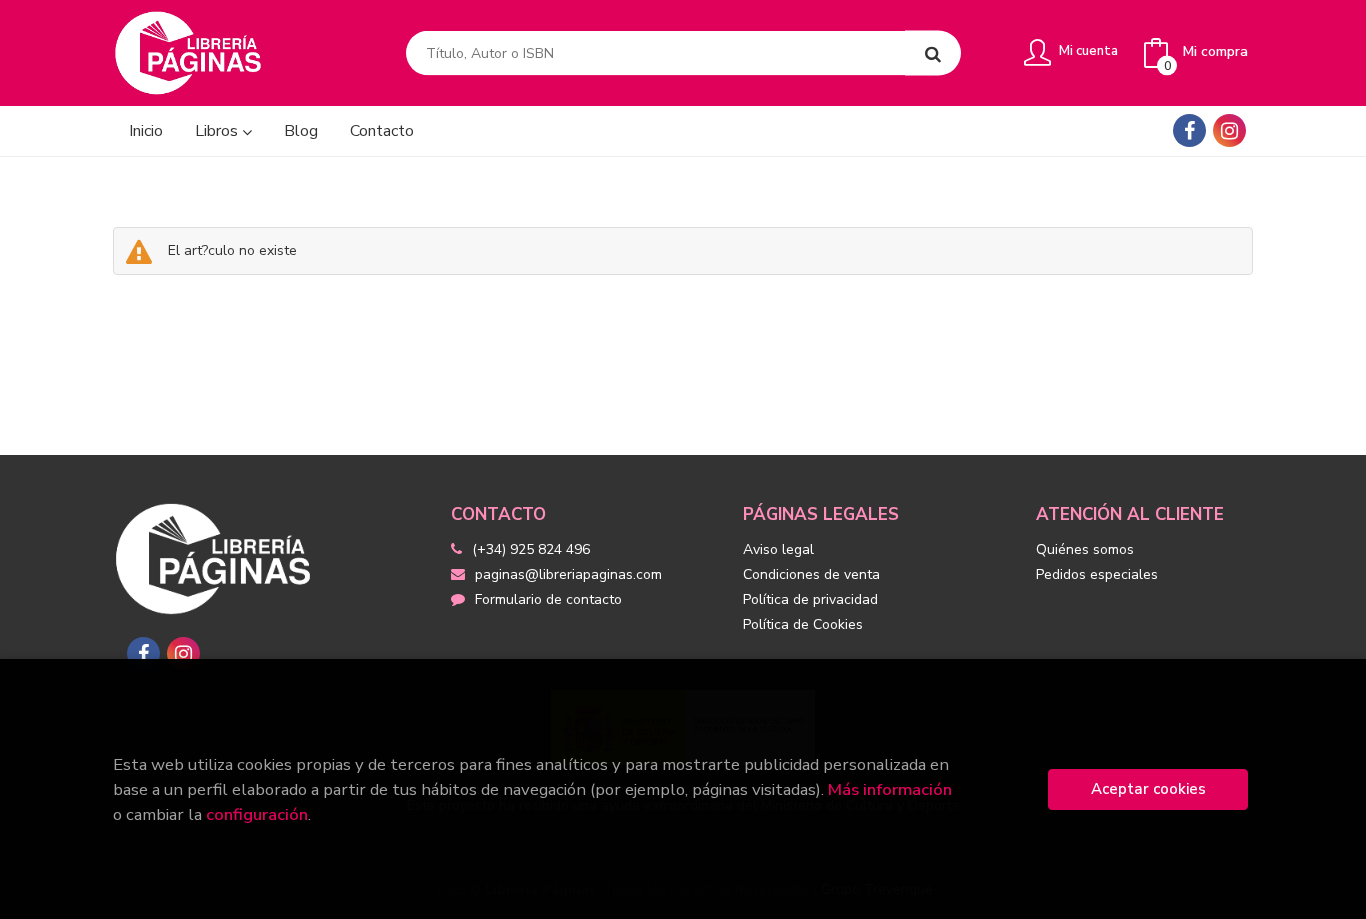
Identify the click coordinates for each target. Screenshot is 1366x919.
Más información (890, 789)
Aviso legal (778, 549)
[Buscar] (933, 53)
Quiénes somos (1085, 549)
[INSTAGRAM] (1229, 130)
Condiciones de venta (811, 574)
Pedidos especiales (1097, 574)
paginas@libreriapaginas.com (568, 574)
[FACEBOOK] (1189, 130)
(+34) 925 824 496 (531, 549)
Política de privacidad (810, 599)
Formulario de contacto (548, 599)
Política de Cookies (803, 624)
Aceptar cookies (1148, 789)
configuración (257, 814)
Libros (218, 131)
